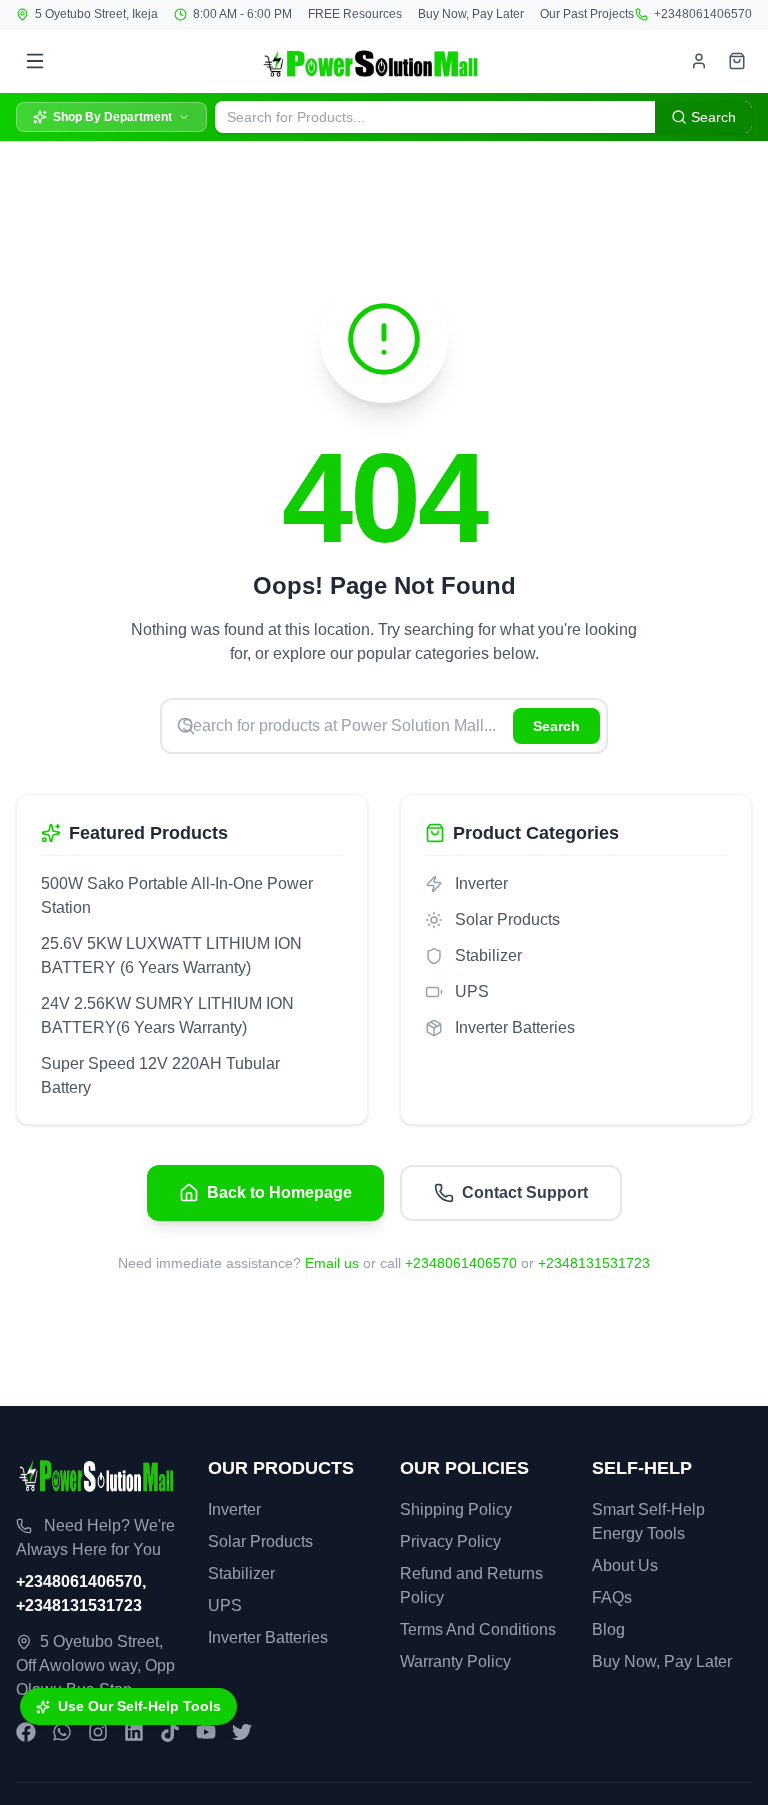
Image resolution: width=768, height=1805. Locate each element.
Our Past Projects (587, 14)
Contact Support (525, 1192)
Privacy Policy (450, 1541)
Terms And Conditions (478, 1629)
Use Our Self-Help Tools (139, 1706)
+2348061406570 (703, 14)
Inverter (234, 1509)
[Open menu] (35, 61)
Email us (332, 1263)
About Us (625, 1565)
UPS (225, 1605)
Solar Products (260, 1541)
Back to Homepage (279, 1192)
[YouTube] (206, 1732)
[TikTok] (170, 1732)
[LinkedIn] (134, 1732)
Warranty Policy (455, 1661)
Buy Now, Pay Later (471, 14)
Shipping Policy (456, 1509)
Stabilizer (241, 1573)
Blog (608, 1629)
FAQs (612, 1597)
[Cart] (737, 61)
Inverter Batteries (268, 1637)
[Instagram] (98, 1732)
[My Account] (699, 61)
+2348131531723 (594, 1263)
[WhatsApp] (62, 1732)
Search (556, 726)
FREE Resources (355, 14)
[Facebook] (26, 1732)
